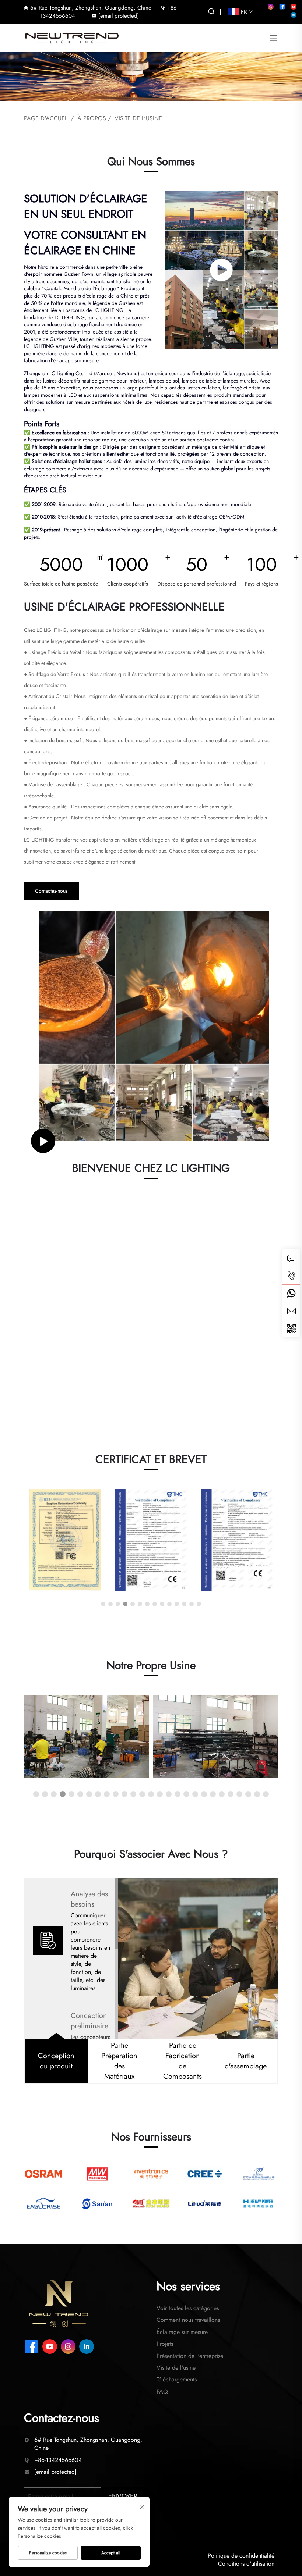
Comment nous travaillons (188, 2320)
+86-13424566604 (58, 2460)
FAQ (162, 2392)
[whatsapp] (291, 1293)
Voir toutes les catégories (188, 2308)
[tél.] (291, 1275)
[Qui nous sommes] (222, 270)
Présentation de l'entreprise (190, 2356)
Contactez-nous (51, 891)
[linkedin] (294, 15)
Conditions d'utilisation (246, 2564)
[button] (103, 1604)
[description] (59, 2303)
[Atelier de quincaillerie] (87, 1737)
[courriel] (291, 1311)
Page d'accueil (46, 118)
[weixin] (291, 1328)
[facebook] (282, 7)
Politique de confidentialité (241, 2556)
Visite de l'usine (138, 118)
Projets (165, 2344)
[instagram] (271, 7)
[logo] (72, 37)
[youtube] (294, 7)
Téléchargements (177, 2379)
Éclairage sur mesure (182, 2332)
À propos (92, 118)
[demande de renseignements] (291, 1258)
